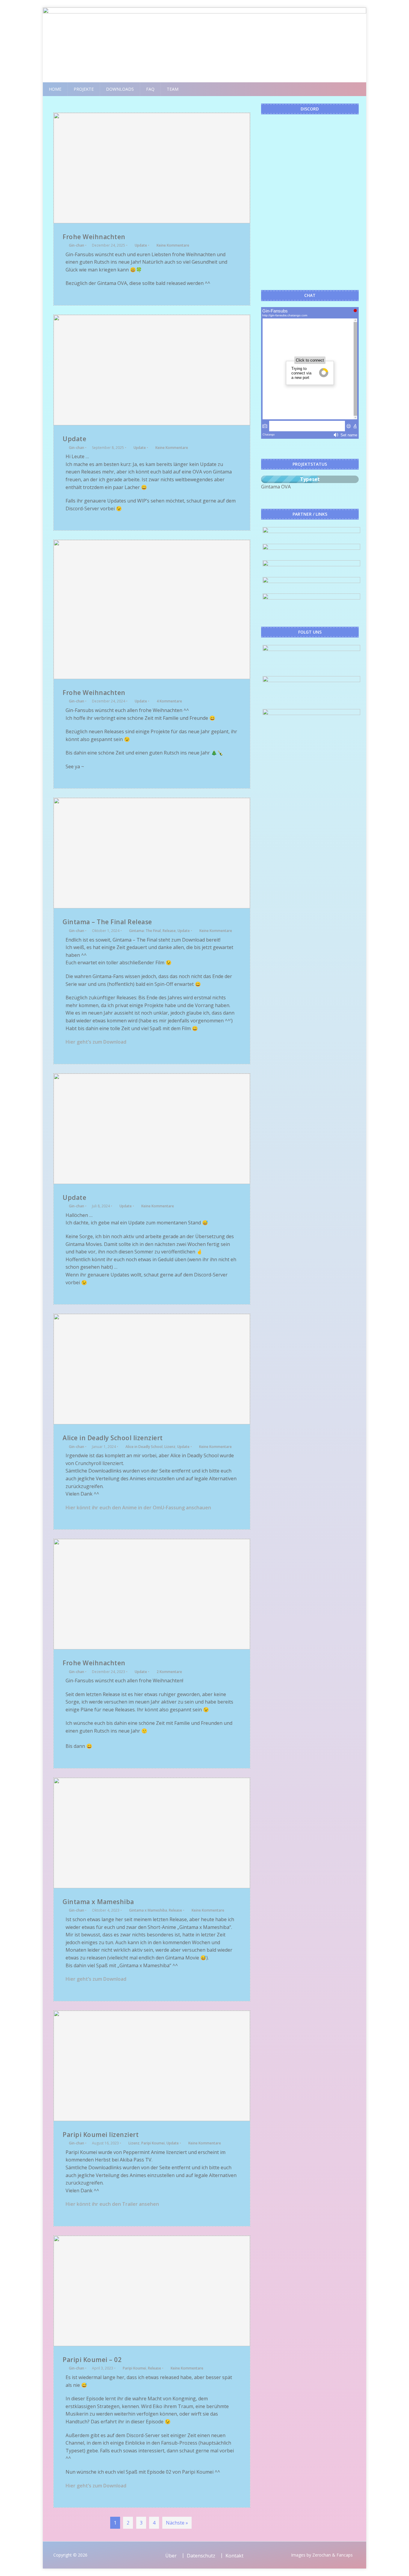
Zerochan (322, 2555)
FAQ (150, 89)
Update (141, 245)
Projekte (84, 89)
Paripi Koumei (153, 2143)
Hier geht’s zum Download (96, 1042)
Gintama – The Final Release (107, 922)
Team (173, 89)
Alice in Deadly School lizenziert (113, 1438)
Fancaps (345, 2555)
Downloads (120, 89)
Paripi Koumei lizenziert (101, 2135)
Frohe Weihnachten (94, 237)
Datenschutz (201, 2556)
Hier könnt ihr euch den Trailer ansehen (112, 2204)
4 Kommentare (169, 701)
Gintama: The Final (145, 931)
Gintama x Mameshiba (98, 1902)
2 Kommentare (169, 1672)
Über (171, 2556)
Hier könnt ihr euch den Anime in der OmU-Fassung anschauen (138, 1508)
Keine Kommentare (173, 245)
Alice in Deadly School (144, 1447)
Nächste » (177, 2523)
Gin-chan (77, 245)
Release (169, 931)
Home (55, 89)
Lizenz (170, 1447)
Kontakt (234, 2556)
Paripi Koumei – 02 (92, 2360)
